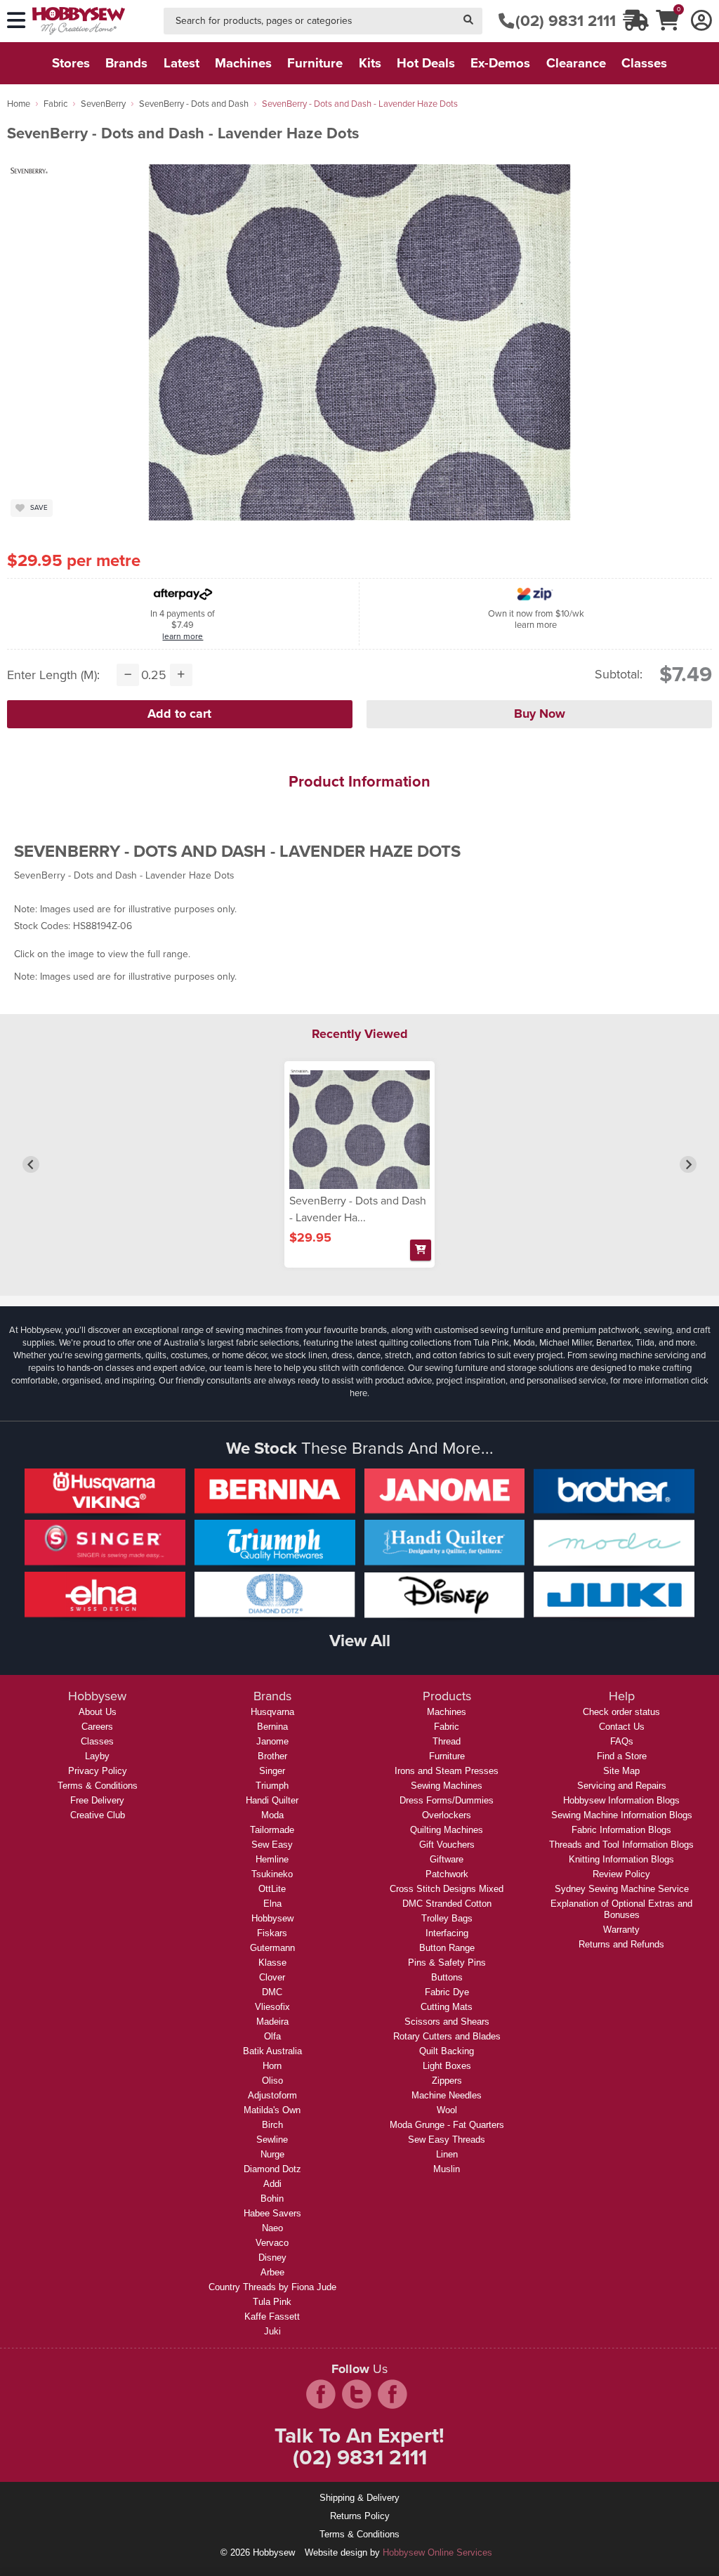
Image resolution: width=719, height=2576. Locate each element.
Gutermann (272, 1948)
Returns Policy (360, 2516)
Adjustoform (272, 2095)
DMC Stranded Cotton (447, 1904)
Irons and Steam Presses (447, 1771)
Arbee (272, 2272)
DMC (272, 1992)
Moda (272, 1815)
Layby (97, 1756)
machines (243, 63)
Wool (447, 2110)
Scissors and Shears (447, 2022)
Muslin (447, 2169)
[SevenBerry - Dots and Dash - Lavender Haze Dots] (359, 1130)
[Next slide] (688, 1164)
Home (19, 104)
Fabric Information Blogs (621, 1830)
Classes (97, 1741)
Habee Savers (272, 2213)
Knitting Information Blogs (621, 1859)
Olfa (272, 2036)
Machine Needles (447, 2095)
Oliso (272, 2081)
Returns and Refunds (621, 1944)
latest (182, 63)
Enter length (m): (53, 675)
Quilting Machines (447, 1830)
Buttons (447, 1977)
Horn (272, 2066)
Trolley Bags (447, 1918)
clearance (576, 63)
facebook (321, 2394)
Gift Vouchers (447, 1845)
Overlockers (447, 1815)
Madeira (272, 2022)
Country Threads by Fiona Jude (272, 2287)
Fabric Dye (447, 1992)
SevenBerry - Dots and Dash (194, 104)
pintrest (393, 2394)
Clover (272, 1977)
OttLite (272, 1889)
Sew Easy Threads (447, 2140)
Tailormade (272, 1830)
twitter (357, 2394)
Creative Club (98, 1815)
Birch (272, 2125)
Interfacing (447, 1933)
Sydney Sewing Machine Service (622, 1889)
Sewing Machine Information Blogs (622, 1815)
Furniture (447, 1756)
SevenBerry (103, 104)
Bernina (272, 1727)
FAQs (622, 1741)
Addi (272, 2184)
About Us (98, 1712)
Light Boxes (447, 2066)
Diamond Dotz (272, 2169)
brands (126, 63)
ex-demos (500, 63)
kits (370, 63)
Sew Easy (272, 1845)
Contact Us (622, 1727)
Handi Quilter (272, 1800)
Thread (447, 1741)
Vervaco (272, 2243)
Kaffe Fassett (272, 2317)
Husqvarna (272, 1712)
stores (71, 63)
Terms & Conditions (98, 1786)
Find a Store (622, 1756)
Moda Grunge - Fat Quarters (447, 2125)
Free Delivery (97, 1800)
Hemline (272, 1859)
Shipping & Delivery (359, 2498)
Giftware (447, 1859)
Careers (97, 1727)
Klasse (272, 1963)
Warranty (621, 1930)
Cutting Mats (447, 2007)
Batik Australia (272, 2051)
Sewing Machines (447, 1786)
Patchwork (447, 1874)
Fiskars (272, 1933)
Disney (272, 2258)
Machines (447, 1712)
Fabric (55, 104)
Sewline (272, 2140)
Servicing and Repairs (622, 1786)
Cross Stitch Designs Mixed (447, 1889)
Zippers (447, 2081)
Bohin (272, 2199)
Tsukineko (272, 1874)
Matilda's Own (272, 2110)
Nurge (272, 2154)
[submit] (468, 21)
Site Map (621, 1771)
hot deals (426, 63)
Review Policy (621, 1874)
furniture (315, 63)
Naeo (272, 2228)
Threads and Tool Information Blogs (621, 1845)
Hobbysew (272, 1918)
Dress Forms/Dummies (447, 1800)
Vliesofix (272, 2007)
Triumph (272, 1786)
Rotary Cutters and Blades (447, 2036)
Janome (272, 1741)
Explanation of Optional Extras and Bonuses (621, 1909)
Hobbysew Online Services (437, 2552)
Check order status (621, 1712)
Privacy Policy (98, 1771)
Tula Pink (272, 2302)
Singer (272, 1771)
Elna (272, 1904)
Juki (272, 2331)
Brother (272, 1756)
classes (644, 63)
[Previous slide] (31, 1164)
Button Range (447, 1948)
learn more (183, 636)
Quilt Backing (447, 2051)
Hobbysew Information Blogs (621, 1800)
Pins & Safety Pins (447, 1963)
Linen (447, 2154)
